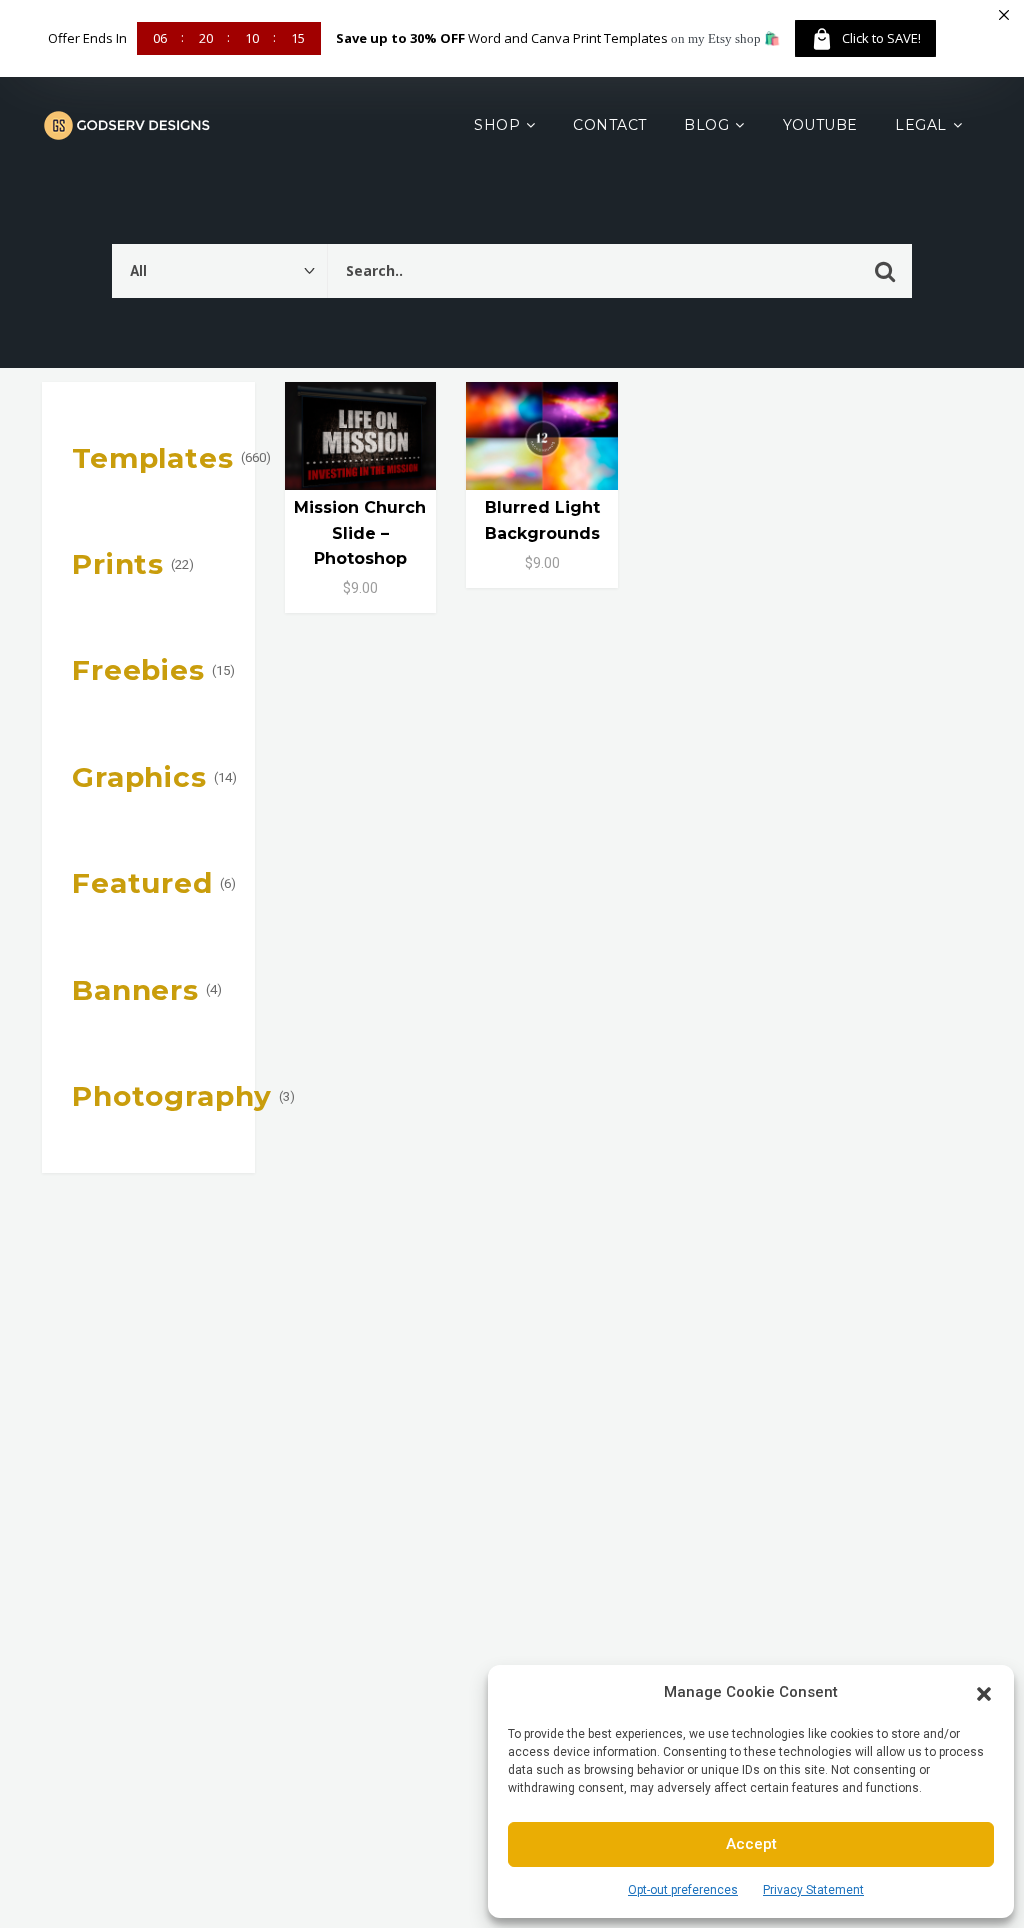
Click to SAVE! (881, 38)
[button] (984, 1692)
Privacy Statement (813, 1890)
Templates (153, 458)
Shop (497, 125)
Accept (751, 1844)
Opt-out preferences (683, 1890)
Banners (135, 990)
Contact (609, 125)
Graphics (139, 777)
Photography (172, 1096)
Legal (920, 125)
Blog (706, 125)
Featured (142, 883)
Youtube (820, 125)
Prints (118, 564)
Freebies (138, 670)
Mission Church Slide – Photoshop (360, 532)
